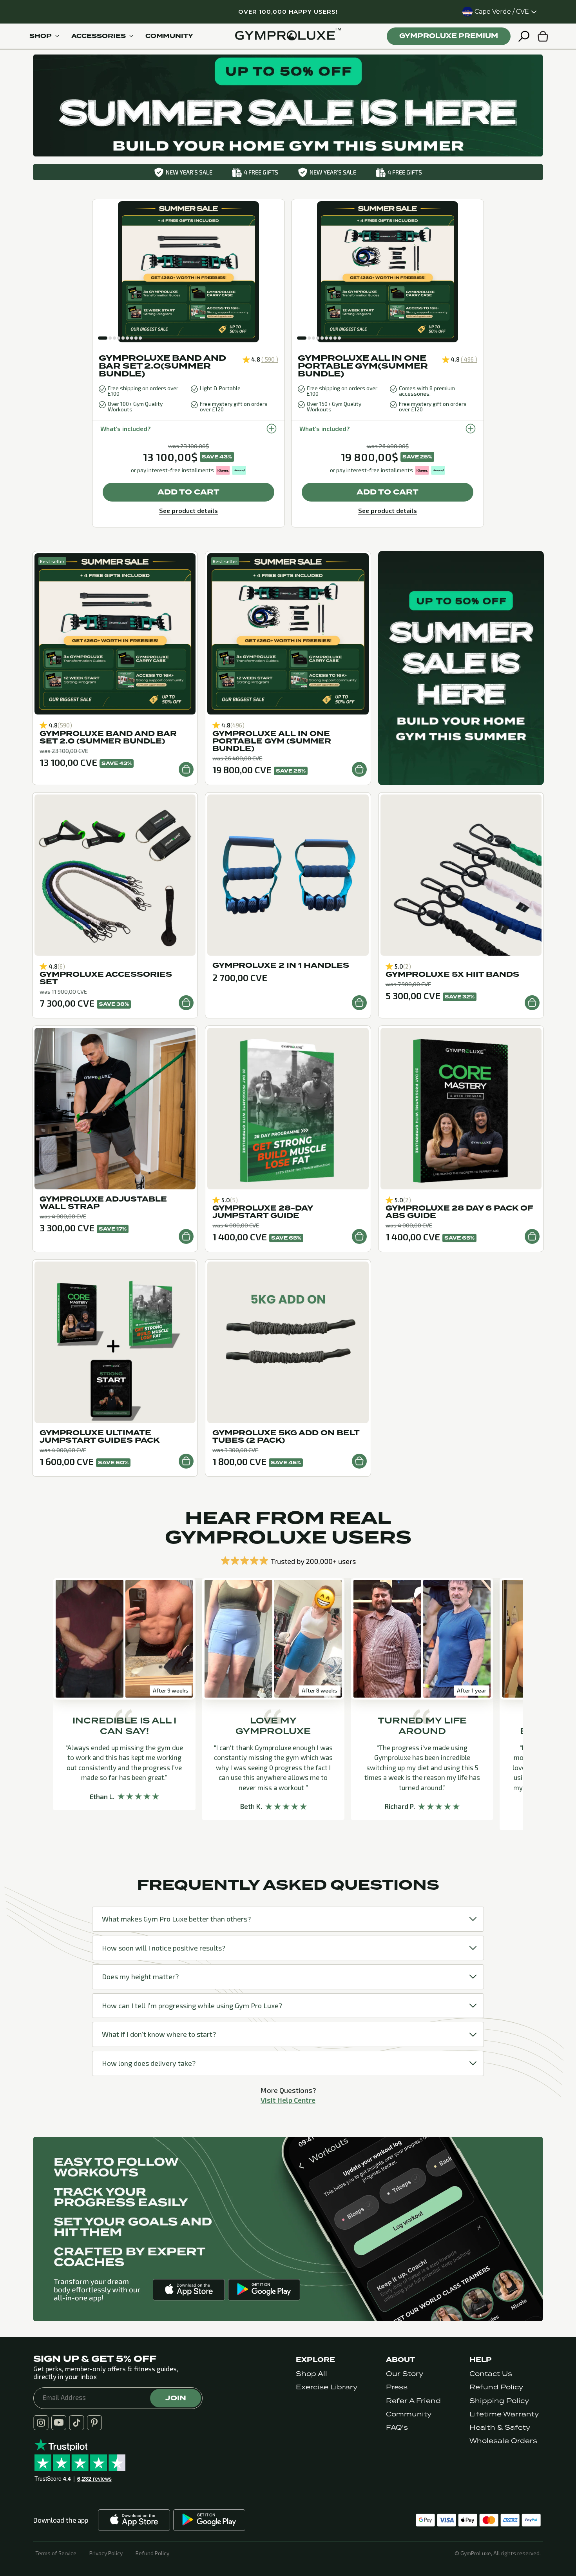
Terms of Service (56, 2553)
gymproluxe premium (449, 36)
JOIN (176, 2398)
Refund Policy (496, 2387)
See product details (188, 510)
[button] (103, 338)
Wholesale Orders (503, 2441)
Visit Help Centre (288, 2100)
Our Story (405, 2374)
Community (409, 2414)
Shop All (312, 2374)
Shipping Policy (499, 2401)
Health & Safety (500, 2428)
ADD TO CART (188, 492)
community (169, 36)
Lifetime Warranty (504, 2414)
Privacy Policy (106, 2553)
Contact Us (491, 2374)
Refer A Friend (413, 2401)
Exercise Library (327, 2387)
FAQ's (397, 2428)
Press (397, 2387)
